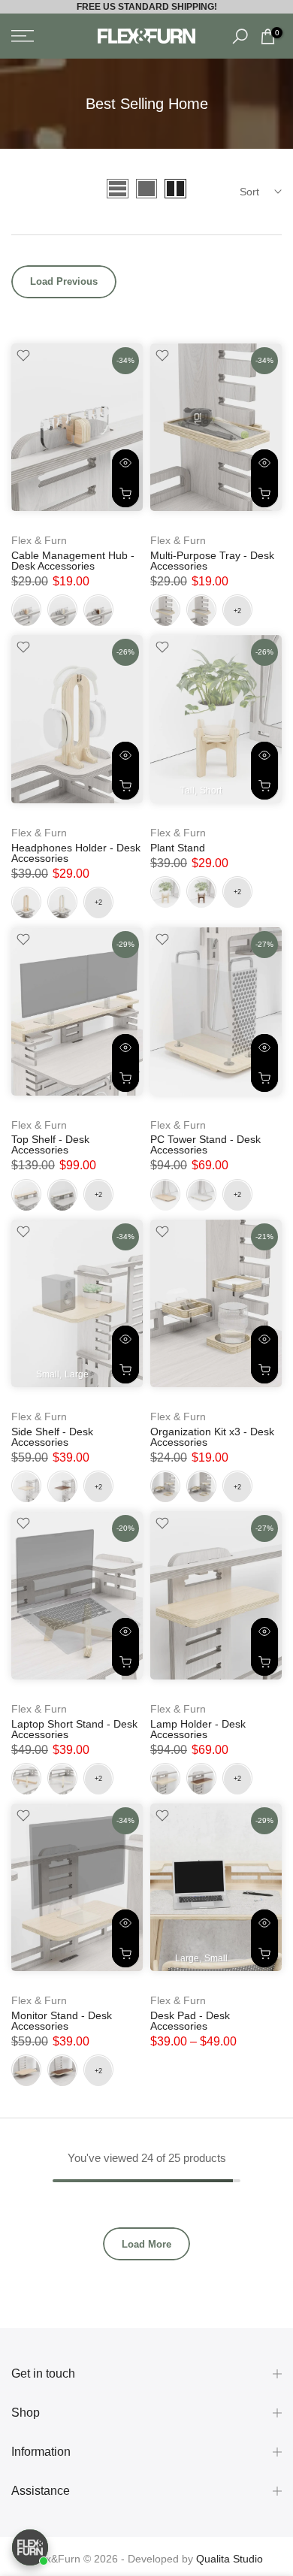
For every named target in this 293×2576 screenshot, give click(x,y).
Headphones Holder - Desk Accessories (76, 853)
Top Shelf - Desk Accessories (50, 1144)
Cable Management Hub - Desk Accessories (73, 561)
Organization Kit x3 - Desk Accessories (212, 1437)
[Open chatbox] (30, 2547)
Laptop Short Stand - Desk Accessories (74, 1729)
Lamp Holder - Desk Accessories (198, 1729)
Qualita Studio (230, 2559)
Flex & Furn (39, 540)
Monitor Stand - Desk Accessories (62, 2021)
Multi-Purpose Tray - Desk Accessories (212, 561)
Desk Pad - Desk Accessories (190, 2021)
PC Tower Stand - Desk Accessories (205, 1144)
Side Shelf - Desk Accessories (52, 1437)
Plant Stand (178, 848)
